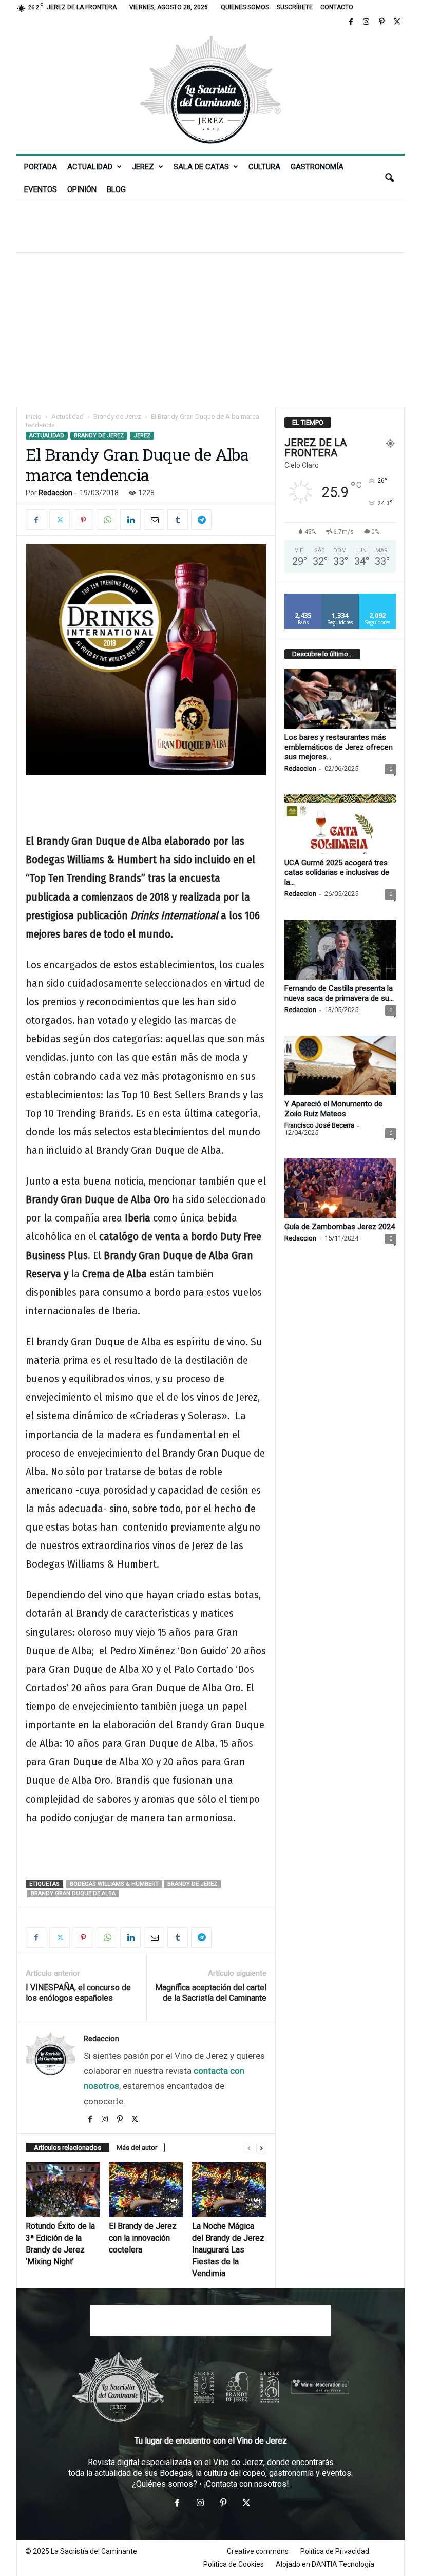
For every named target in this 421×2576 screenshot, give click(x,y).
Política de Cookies (234, 2564)
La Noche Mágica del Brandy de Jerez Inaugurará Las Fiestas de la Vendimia (228, 2250)
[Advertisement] (210, 226)
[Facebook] (351, 22)
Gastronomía (317, 167)
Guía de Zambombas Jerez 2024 (340, 1227)
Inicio (34, 417)
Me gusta (303, 597)
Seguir (340, 597)
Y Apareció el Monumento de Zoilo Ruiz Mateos (333, 1109)
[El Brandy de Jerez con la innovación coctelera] (146, 2189)
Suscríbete (295, 7)
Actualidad (90, 167)
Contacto (337, 7)
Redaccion (55, 493)
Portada (41, 167)
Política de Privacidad (335, 2551)
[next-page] (261, 2148)
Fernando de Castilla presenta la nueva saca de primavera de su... (339, 993)
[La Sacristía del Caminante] (210, 92)
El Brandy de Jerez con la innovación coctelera (143, 2238)
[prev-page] (249, 2148)
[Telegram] (201, 520)
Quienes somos (245, 7)
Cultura (264, 167)
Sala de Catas (201, 167)
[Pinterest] (381, 22)
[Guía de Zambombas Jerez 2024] (340, 1188)
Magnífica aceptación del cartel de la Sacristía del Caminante (211, 1993)
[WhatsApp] (107, 520)
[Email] (154, 520)
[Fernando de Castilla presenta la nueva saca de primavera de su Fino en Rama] (340, 949)
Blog (116, 189)
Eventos (41, 189)
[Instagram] (366, 22)
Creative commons (258, 2551)
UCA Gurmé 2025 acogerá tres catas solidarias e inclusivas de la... (337, 872)
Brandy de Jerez (117, 417)
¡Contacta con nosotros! (246, 2484)
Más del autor (137, 2148)
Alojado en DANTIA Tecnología (325, 2564)
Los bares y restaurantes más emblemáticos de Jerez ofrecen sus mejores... (339, 747)
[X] (397, 22)
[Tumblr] (178, 520)
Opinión (82, 189)
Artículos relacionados (68, 2148)
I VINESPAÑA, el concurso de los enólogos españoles (78, 1993)
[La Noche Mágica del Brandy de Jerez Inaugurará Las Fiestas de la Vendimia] (229, 2189)
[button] (389, 178)
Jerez (143, 167)
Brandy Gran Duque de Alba (73, 1893)
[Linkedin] (130, 520)
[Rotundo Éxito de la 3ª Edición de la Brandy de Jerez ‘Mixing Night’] (63, 2189)
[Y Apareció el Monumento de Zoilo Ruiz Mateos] (340, 1065)
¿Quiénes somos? (165, 2484)
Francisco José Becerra (319, 1125)
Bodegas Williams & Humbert (114, 1884)
